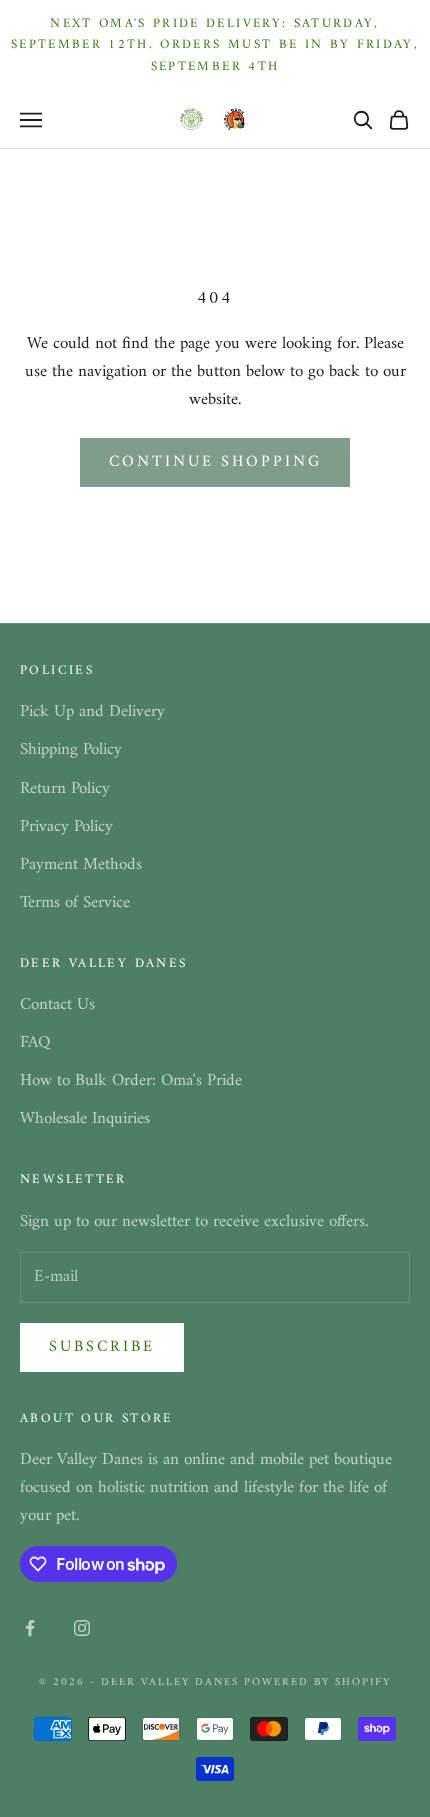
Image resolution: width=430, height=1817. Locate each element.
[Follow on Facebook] (30, 1628)
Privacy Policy (66, 827)
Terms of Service (75, 903)
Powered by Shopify (317, 1682)
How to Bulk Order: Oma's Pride (131, 1081)
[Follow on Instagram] (82, 1628)
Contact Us (57, 1005)
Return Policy (65, 789)
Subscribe (102, 1347)
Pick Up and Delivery (92, 712)
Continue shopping (215, 462)
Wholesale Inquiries (85, 1119)
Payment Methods (81, 865)
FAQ (35, 1043)
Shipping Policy (71, 750)
